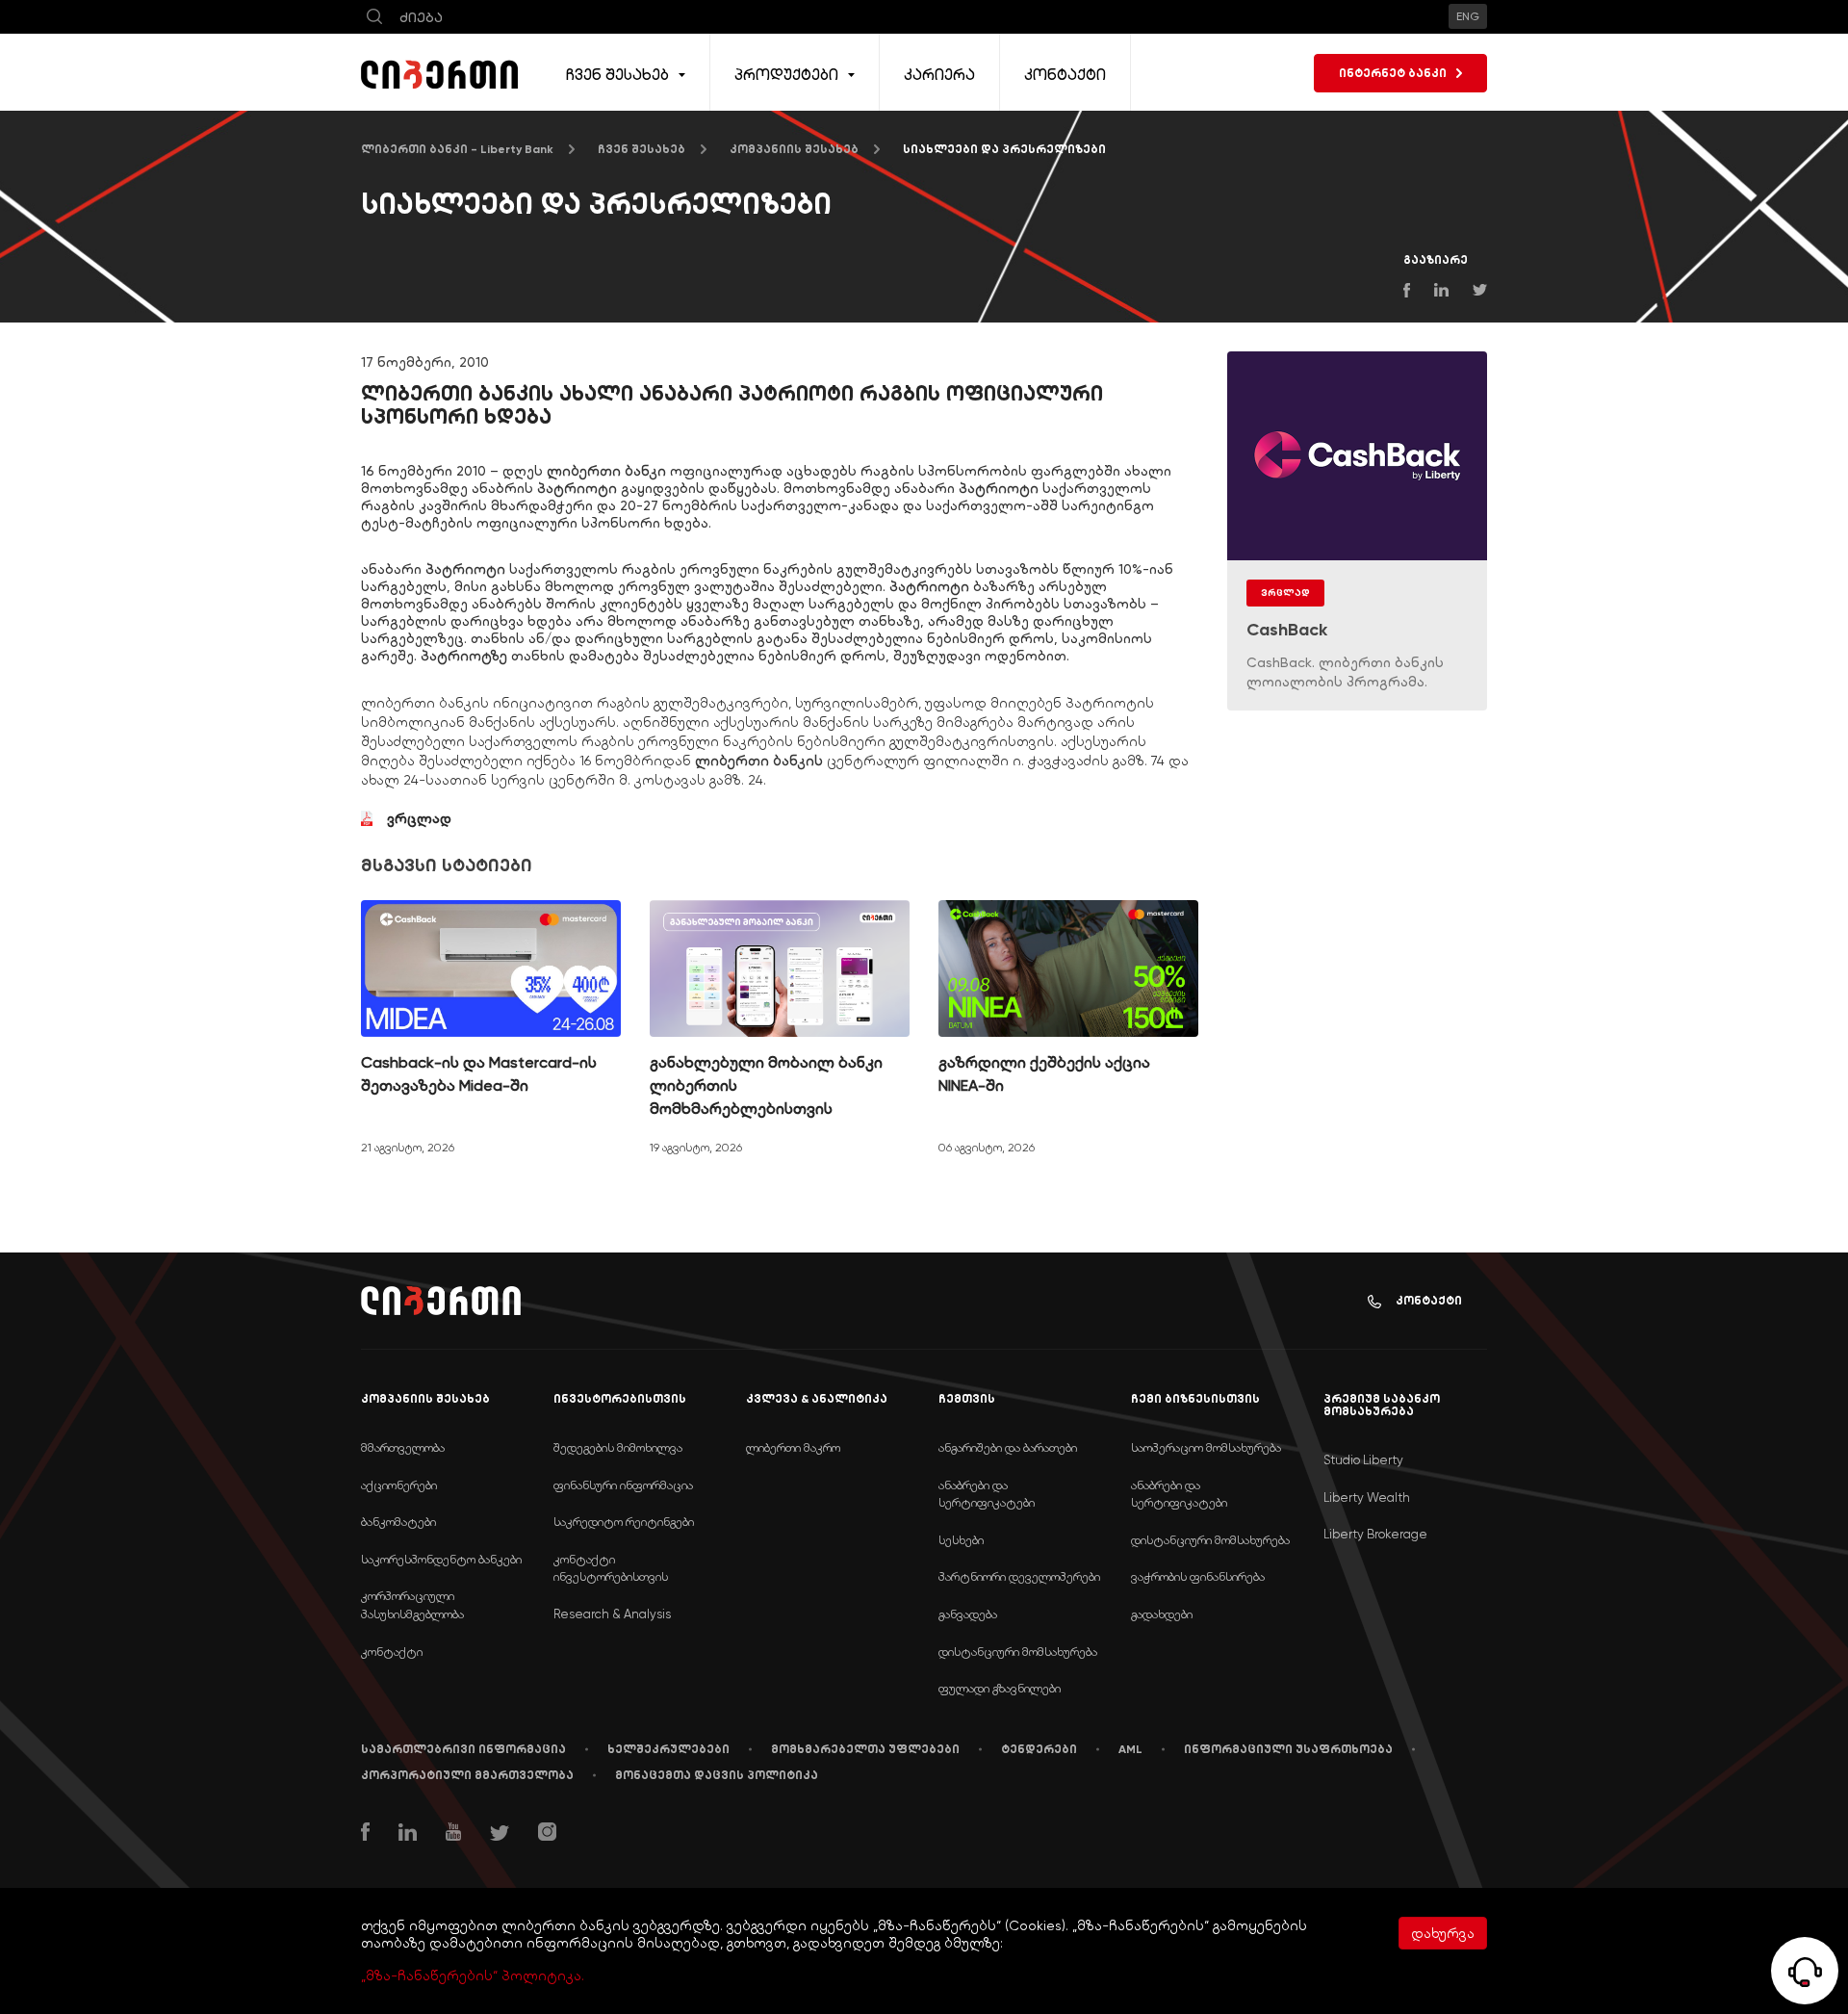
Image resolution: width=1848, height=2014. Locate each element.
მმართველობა (403, 1447)
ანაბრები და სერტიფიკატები (987, 1494)
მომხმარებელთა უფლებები (865, 1749)
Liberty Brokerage (1375, 1534)
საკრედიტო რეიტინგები (624, 1522)
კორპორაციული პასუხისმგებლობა (412, 1605)
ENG (1468, 16)
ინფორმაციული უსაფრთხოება (1288, 1749)
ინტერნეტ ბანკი (1393, 73)
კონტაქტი (1429, 1301)
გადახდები (1162, 1614)
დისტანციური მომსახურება (1018, 1652)
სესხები (961, 1540)
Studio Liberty (1363, 1460)
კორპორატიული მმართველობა (467, 1775)
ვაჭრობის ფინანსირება (1198, 1576)
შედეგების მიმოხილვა (618, 1447)
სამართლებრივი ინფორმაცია (463, 1749)
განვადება (968, 1614)
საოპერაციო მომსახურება (1206, 1447)
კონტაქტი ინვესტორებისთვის (611, 1568)
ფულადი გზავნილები (1000, 1688)
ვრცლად (421, 818)
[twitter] (500, 1835)
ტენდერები (1039, 1749)
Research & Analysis (612, 1614)
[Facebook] (365, 1834)
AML (1130, 1749)
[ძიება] (374, 17)
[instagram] (547, 1834)
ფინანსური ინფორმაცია (623, 1485)
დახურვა (1443, 1933)
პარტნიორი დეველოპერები (1019, 1576)
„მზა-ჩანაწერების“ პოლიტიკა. (473, 1975)
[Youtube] (453, 1834)
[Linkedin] (408, 1834)
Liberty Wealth (1367, 1498)
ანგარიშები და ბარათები (1008, 1447)
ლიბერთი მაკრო (793, 1447)
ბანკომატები (398, 1522)
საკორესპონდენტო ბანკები (441, 1559)
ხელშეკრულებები (668, 1749)
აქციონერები (399, 1485)
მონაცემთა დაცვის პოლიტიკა (717, 1775)
